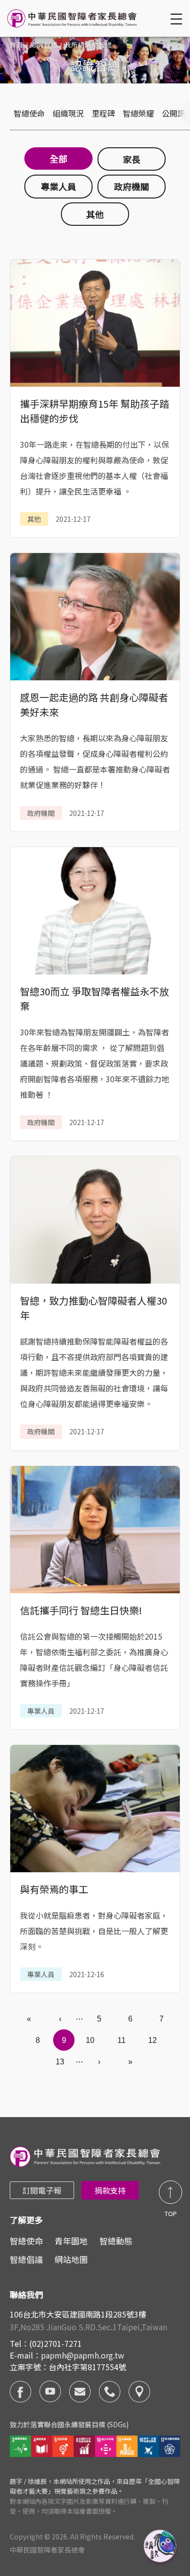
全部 (58, 159)
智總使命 (29, 113)
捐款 (161, 2547)
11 (122, 2040)
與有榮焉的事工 (54, 1889)
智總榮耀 (138, 113)
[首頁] (73, 18)
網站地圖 (71, 2259)
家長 (132, 159)
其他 (95, 214)
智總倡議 (26, 2259)
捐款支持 (110, 2190)
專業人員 (58, 186)
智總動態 (116, 2241)
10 (90, 2040)
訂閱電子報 (42, 2190)
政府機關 (132, 186)
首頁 (17, 45)
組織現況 (68, 113)
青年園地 (71, 2241)
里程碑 (103, 113)
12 (152, 2040)
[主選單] (178, 19)
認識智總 (44, 45)
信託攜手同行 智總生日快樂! (81, 1610)
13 (60, 2062)
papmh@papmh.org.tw (83, 2355)
